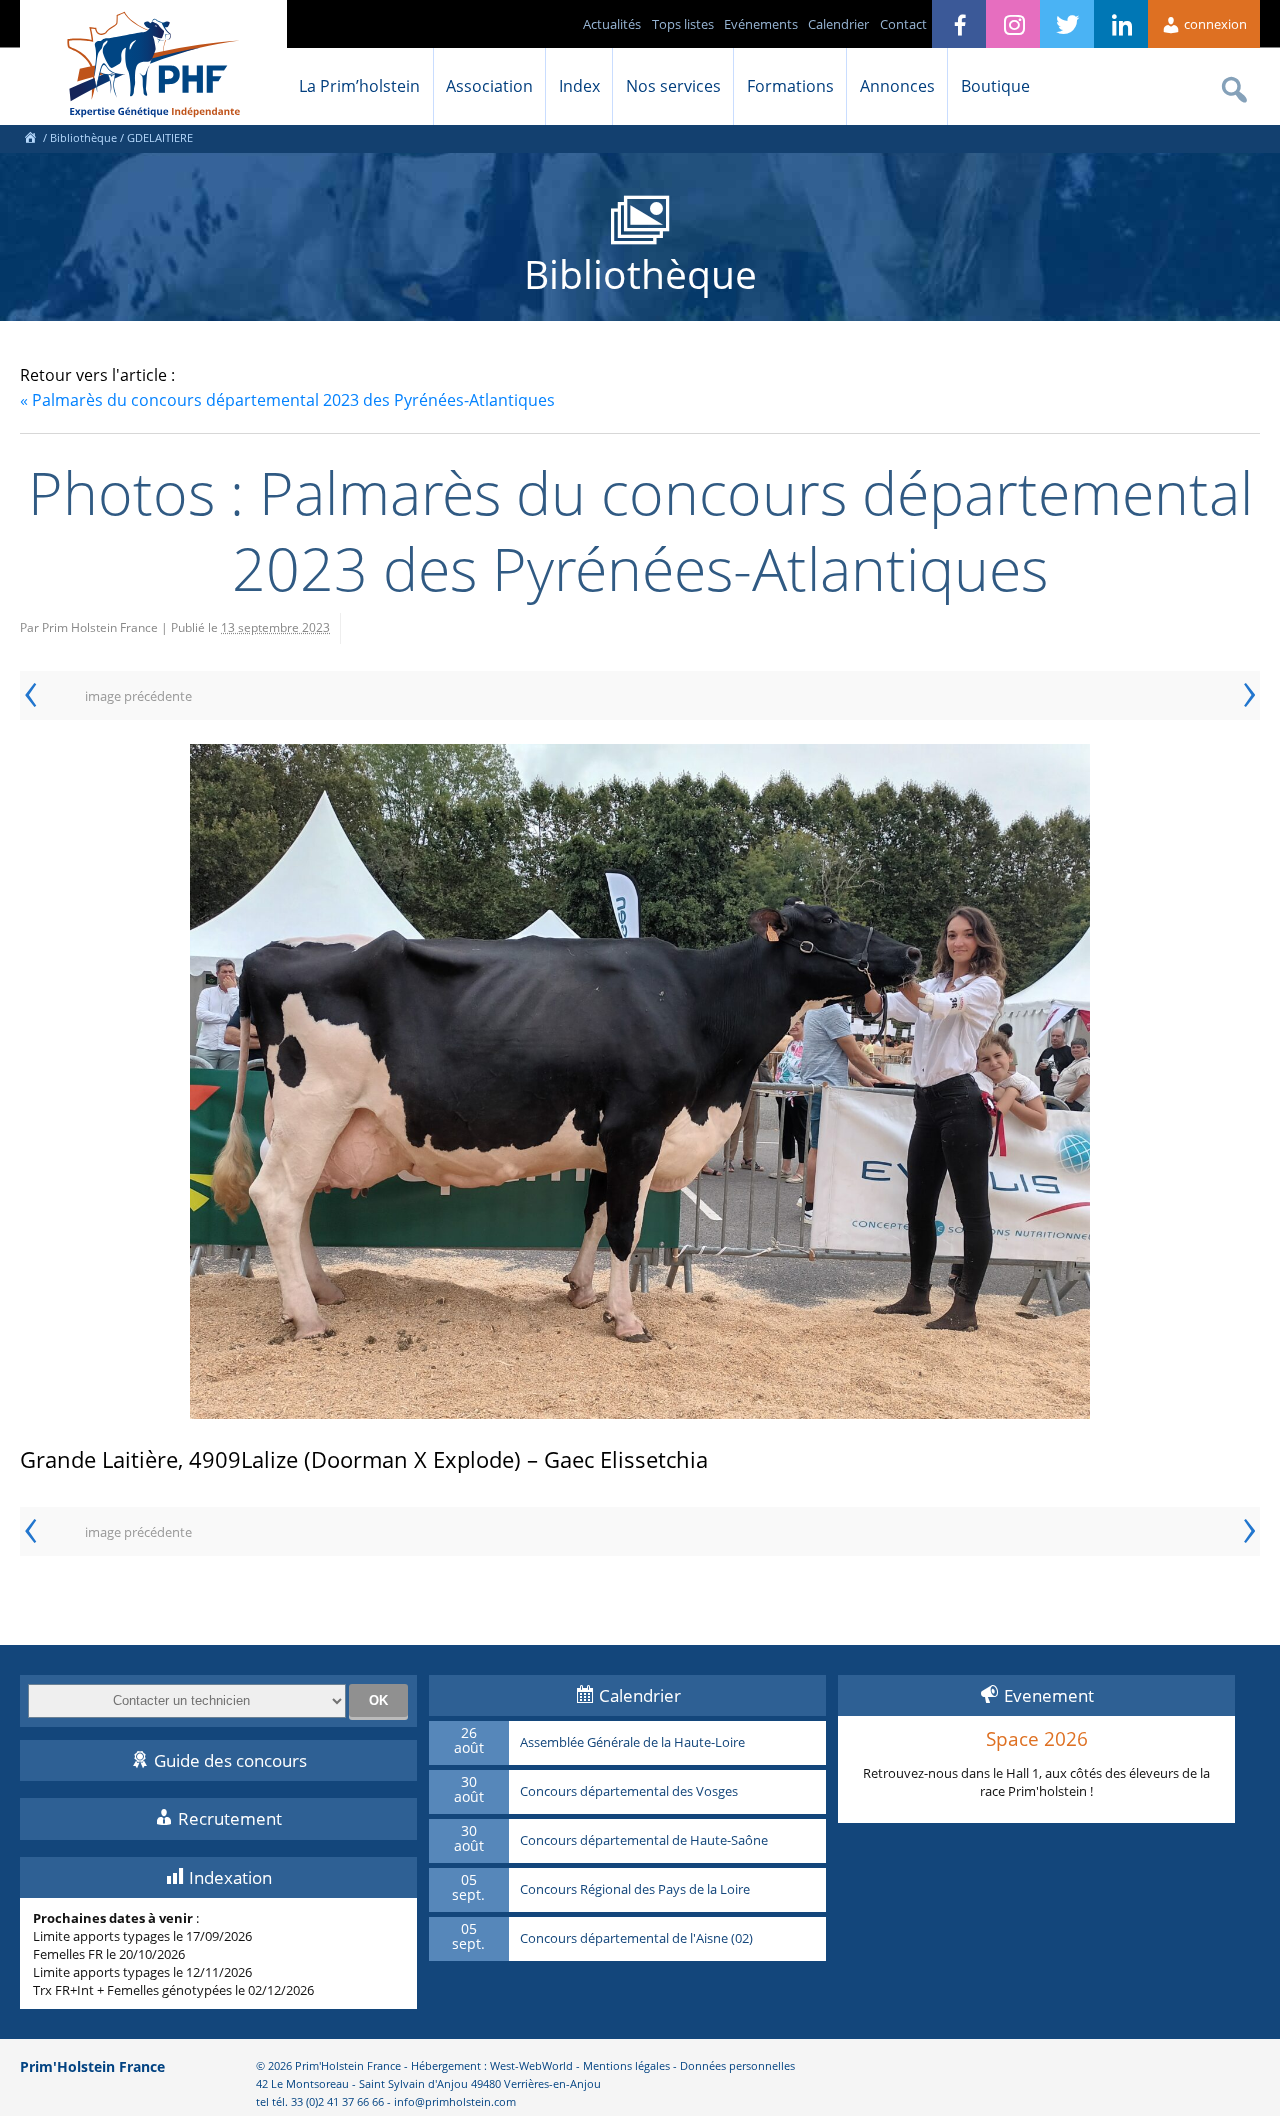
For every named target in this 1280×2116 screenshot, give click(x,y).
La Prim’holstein (359, 86)
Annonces (897, 86)
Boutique (995, 86)
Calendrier (838, 24)
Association (489, 86)
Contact (903, 24)
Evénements (761, 24)
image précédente (138, 696)
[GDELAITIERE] (640, 1081)
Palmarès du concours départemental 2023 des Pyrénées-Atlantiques (287, 400)
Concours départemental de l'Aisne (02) (636, 1939)
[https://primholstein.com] (30, 137)
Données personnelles (737, 2065)
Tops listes (683, 24)
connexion (1214, 24)
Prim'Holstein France (92, 2066)
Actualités (612, 24)
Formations (790, 86)
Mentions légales (626, 2065)
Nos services (673, 86)
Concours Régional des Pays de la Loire (635, 1890)
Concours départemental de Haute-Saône (644, 1841)
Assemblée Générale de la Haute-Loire (632, 1743)
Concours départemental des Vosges (629, 1792)
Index (579, 86)
